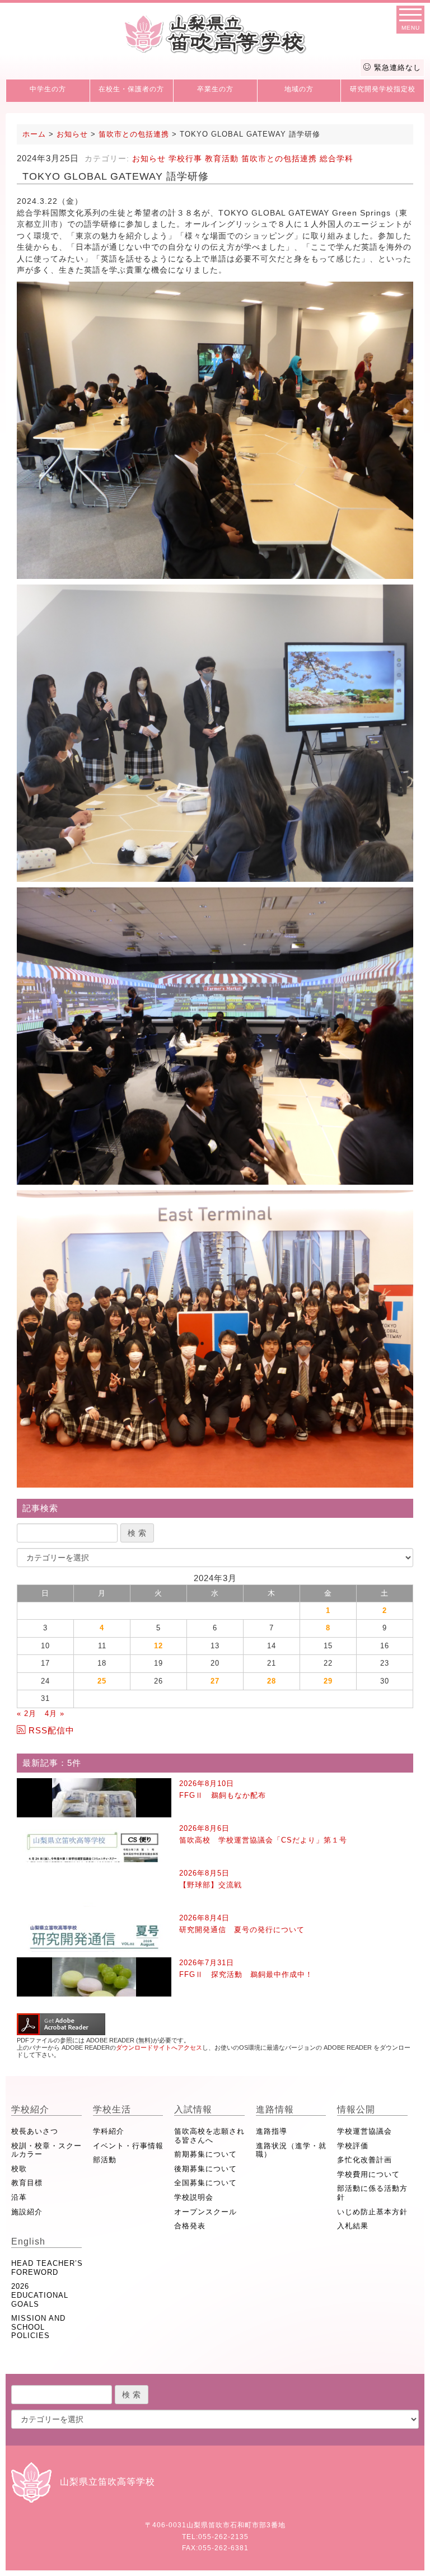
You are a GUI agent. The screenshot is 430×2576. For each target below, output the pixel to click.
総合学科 (336, 158)
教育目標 (27, 2183)
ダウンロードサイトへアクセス (159, 2047)
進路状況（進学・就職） (291, 2150)
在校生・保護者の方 (131, 89)
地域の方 (299, 89)
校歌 (19, 2169)
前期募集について (205, 2154)
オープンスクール (205, 2212)
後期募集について (205, 2169)
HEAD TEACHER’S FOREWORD (47, 2268)
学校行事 (185, 158)
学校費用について (368, 2174)
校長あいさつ (35, 2131)
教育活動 (222, 158)
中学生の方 (48, 89)
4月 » (55, 1714)
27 (215, 1681)
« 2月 (27, 1714)
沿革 (19, 2197)
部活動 (105, 2160)
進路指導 (272, 2131)
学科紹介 (109, 2131)
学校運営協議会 (364, 2131)
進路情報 (275, 2109)
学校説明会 (194, 2197)
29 (328, 1681)
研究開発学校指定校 (383, 89)
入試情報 (193, 2109)
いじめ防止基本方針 (372, 2212)
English (28, 2241)
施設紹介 (27, 2212)
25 (102, 1681)
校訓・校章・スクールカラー (46, 2150)
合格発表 (190, 2226)
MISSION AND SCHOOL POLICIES (38, 2327)
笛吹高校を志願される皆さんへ (209, 2136)
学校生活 (112, 2109)
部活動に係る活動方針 (372, 2193)
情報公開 (356, 2109)
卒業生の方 (215, 89)
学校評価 (353, 2146)
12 (158, 1646)
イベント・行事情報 (128, 2146)
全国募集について (205, 2183)
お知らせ (149, 158)
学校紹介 (30, 2109)
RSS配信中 (52, 1730)
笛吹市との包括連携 (279, 158)
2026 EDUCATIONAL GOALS (40, 2295)
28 (272, 1681)
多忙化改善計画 (364, 2160)
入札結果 (353, 2226)
